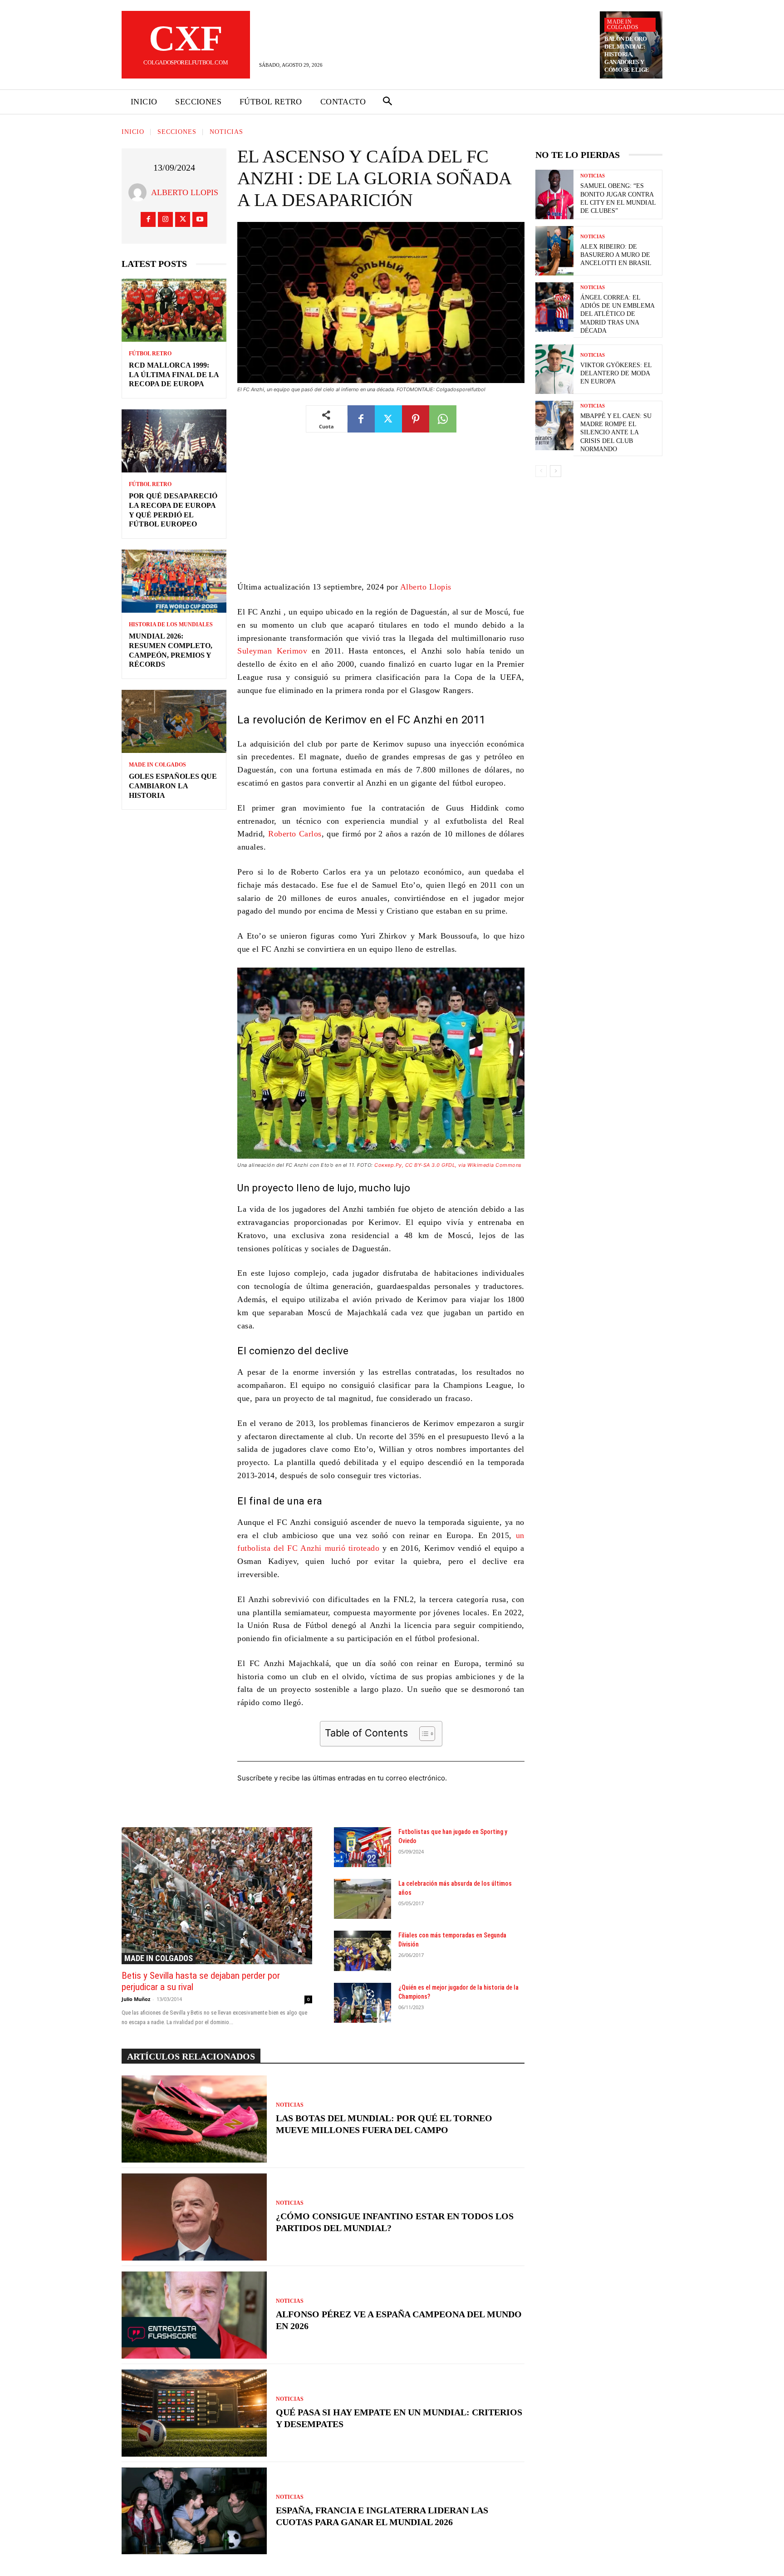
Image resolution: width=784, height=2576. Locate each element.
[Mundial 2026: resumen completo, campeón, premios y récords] (174, 581)
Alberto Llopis (185, 192)
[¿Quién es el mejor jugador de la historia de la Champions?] (363, 2003)
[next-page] (556, 471)
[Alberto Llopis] (140, 192)
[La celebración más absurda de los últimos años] (363, 1899)
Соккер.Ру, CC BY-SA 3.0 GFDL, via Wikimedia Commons (448, 1165)
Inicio (133, 132)
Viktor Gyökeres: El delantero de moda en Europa (616, 373)
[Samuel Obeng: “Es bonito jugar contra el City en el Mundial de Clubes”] (554, 194)
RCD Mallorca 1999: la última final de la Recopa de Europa (174, 375)
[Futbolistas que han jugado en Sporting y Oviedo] (363, 1847)
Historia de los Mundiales (171, 624)
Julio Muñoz (136, 1999)
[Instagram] (165, 219)
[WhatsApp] (443, 419)
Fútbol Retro (150, 354)
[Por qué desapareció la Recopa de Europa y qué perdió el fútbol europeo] (174, 441)
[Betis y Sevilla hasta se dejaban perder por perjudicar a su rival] (217, 1896)
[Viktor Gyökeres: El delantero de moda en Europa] (554, 369)
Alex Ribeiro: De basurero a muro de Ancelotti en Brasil (616, 255)
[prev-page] (541, 471)
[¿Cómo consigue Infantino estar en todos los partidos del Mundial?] (194, 2217)
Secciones (177, 132)
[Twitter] (183, 219)
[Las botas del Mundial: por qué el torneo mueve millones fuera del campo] (194, 2119)
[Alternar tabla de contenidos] (423, 1734)
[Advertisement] (381, 513)
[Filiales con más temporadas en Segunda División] (363, 1951)
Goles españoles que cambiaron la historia (173, 786)
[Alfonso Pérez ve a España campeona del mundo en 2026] (194, 2315)
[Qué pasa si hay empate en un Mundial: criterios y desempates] (194, 2413)
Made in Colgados (623, 25)
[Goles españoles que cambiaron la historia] (174, 721)
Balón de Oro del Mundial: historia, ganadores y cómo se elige (627, 54)
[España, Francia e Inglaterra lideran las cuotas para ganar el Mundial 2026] (194, 2511)
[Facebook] (148, 219)
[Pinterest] (416, 419)
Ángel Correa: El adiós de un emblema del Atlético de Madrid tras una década (617, 314)
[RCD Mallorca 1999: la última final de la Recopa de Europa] (174, 310)
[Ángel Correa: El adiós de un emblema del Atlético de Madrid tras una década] (554, 307)
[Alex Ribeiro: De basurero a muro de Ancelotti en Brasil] (554, 251)
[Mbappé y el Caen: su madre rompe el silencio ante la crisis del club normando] (554, 425)
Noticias (226, 132)
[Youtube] (200, 219)
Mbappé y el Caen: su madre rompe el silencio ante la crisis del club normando (616, 433)
